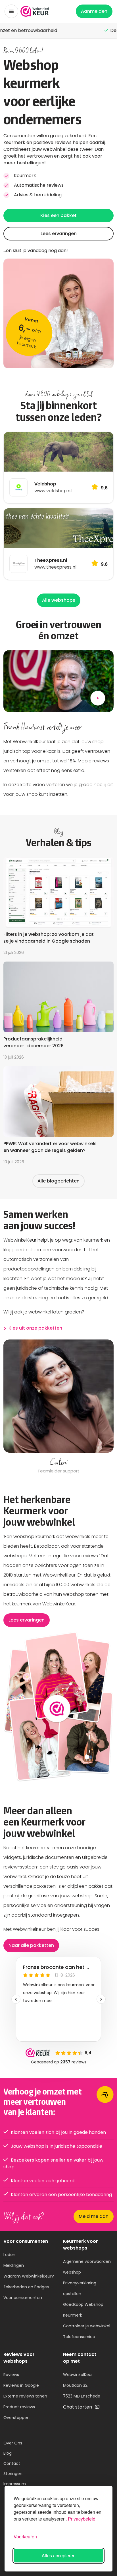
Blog (8, 2453)
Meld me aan (94, 2216)
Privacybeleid (82, 2519)
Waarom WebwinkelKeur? (29, 2276)
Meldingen (14, 2265)
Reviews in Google (21, 2385)
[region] (58, 1407)
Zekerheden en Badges (26, 2287)
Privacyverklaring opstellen (80, 2288)
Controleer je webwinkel (87, 2326)
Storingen (13, 2474)
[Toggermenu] (11, 11)
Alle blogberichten (58, 1181)
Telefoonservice (79, 2337)
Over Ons (13, 2443)
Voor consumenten (23, 2298)
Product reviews (19, 2407)
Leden (9, 2255)
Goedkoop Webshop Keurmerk (83, 2310)
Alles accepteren (59, 2555)
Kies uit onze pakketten (35, 1328)
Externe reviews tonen (25, 2396)
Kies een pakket (58, 215)
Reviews (11, 2375)
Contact (12, 2463)
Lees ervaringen (59, 234)
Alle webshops (59, 600)
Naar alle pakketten (31, 1945)
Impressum (15, 2484)
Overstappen (16, 2418)
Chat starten (78, 2407)
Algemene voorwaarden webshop (87, 2267)
